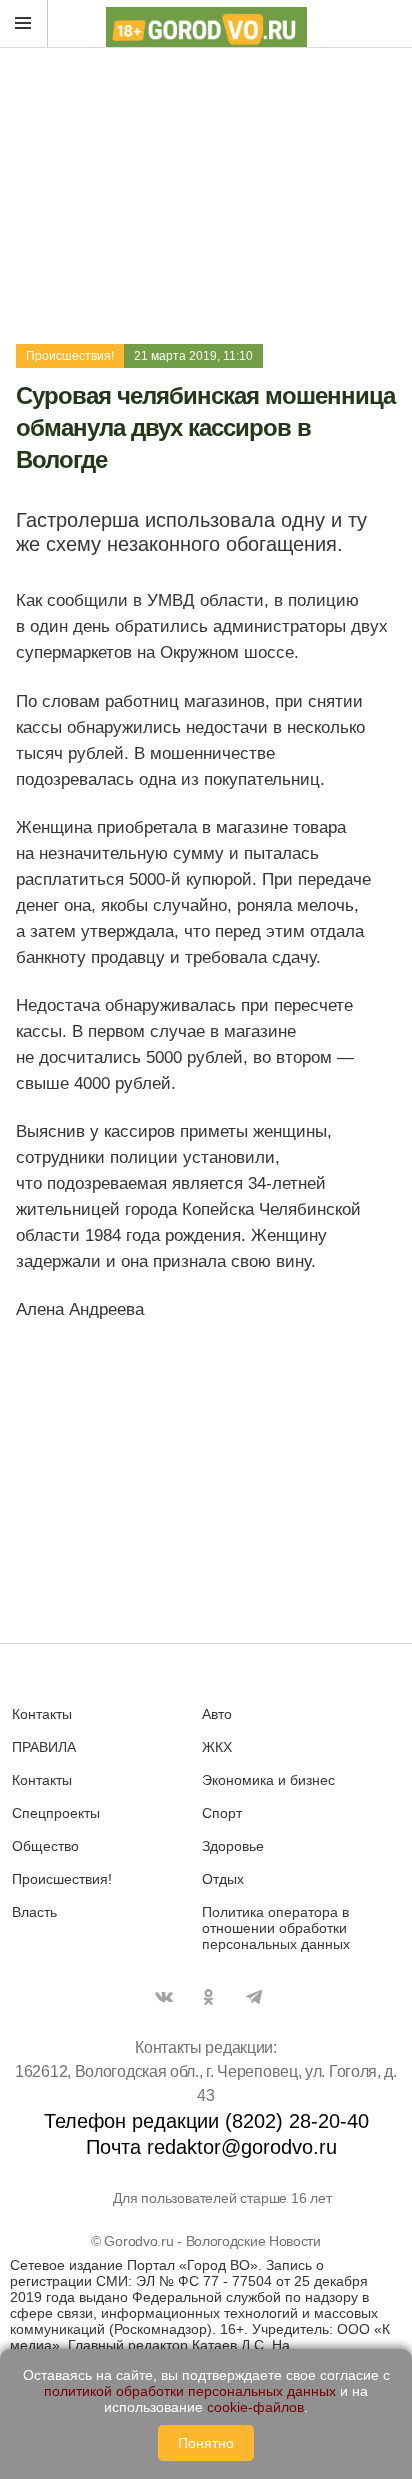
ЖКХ (217, 1747)
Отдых (223, 1879)
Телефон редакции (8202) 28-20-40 (206, 2121)
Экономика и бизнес (268, 1780)
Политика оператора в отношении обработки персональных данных (276, 1928)
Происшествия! (70, 356)
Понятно (206, 2443)
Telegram (254, 1997)
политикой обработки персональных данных (190, 2391)
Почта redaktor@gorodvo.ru (211, 2147)
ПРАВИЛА (44, 1747)
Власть (34, 1912)
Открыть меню (24, 24)
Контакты (42, 1714)
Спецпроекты (56, 1813)
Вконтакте (164, 1997)
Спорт (222, 1813)
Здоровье (233, 1846)
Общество (45, 1846)
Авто (217, 1714)
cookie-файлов (255, 2407)
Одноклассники (209, 1997)
